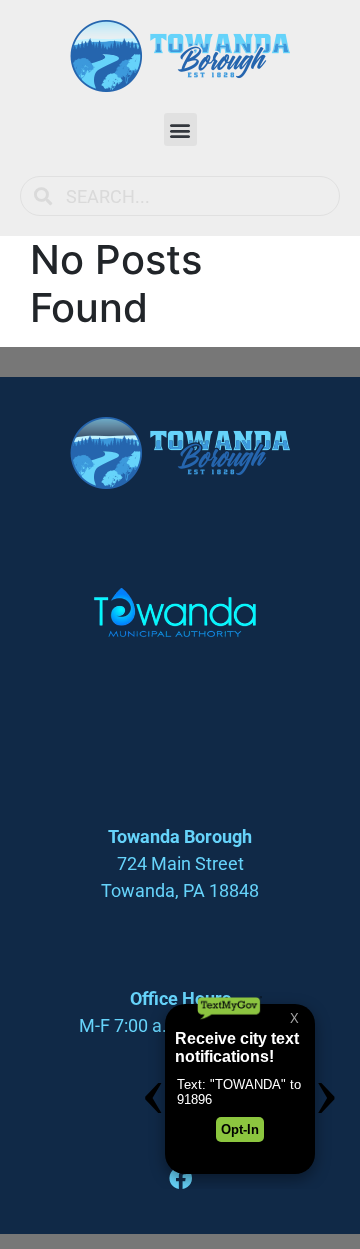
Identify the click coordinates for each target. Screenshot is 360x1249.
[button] (180, 129)
